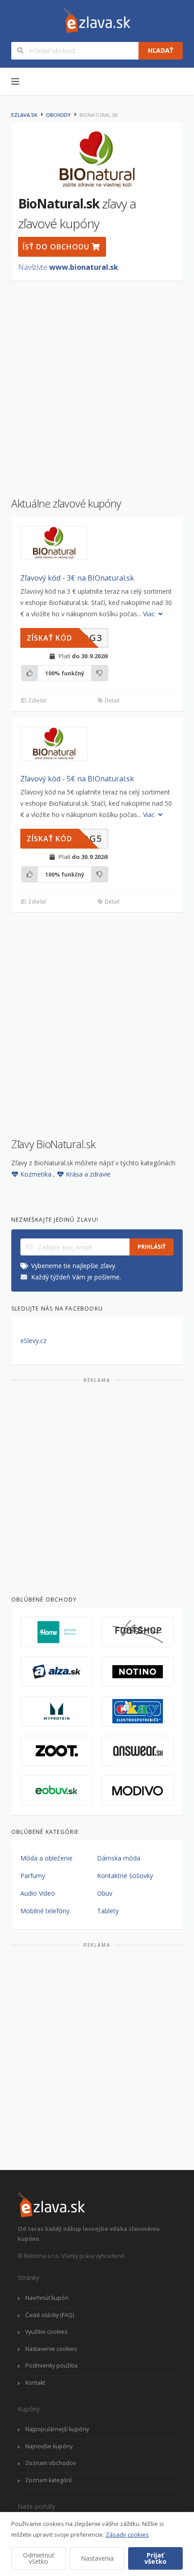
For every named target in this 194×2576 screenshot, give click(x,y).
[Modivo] (138, 1791)
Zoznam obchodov (51, 2463)
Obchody (58, 115)
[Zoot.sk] (56, 1751)
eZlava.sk (24, 115)
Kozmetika (37, 1174)
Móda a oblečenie (46, 1858)
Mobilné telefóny (45, 1911)
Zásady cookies (127, 2534)
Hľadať (161, 50)
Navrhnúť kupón (47, 2298)
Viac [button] (150, 614)
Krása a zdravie (88, 1174)
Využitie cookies (46, 2332)
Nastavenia (97, 2558)
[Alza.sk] (56, 1671)
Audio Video (38, 1893)
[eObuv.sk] (56, 1791)
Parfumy (33, 1876)
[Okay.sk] (138, 1711)
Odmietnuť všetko (39, 2558)
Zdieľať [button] (36, 700)
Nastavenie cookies (51, 2349)
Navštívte (68, 267)
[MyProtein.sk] (56, 1711)
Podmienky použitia (51, 2366)
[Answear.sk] (138, 1751)
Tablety (108, 1911)
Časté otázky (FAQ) (50, 2315)
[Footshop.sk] (138, 1632)
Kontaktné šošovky (125, 1876)
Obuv (105, 1893)
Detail (111, 700)
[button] (54, 543)
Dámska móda (119, 1858)
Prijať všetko (155, 2558)
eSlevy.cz (33, 1341)
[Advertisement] (97, 384)
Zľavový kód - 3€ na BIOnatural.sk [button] (77, 578)
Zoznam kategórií (48, 2480)
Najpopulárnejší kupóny (57, 2429)
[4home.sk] (56, 1632)
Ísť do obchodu (57, 247)
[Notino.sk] (138, 1671)
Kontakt (35, 2383)
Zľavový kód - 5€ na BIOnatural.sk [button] (77, 779)
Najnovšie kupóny (49, 2446)
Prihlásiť (152, 1247)
